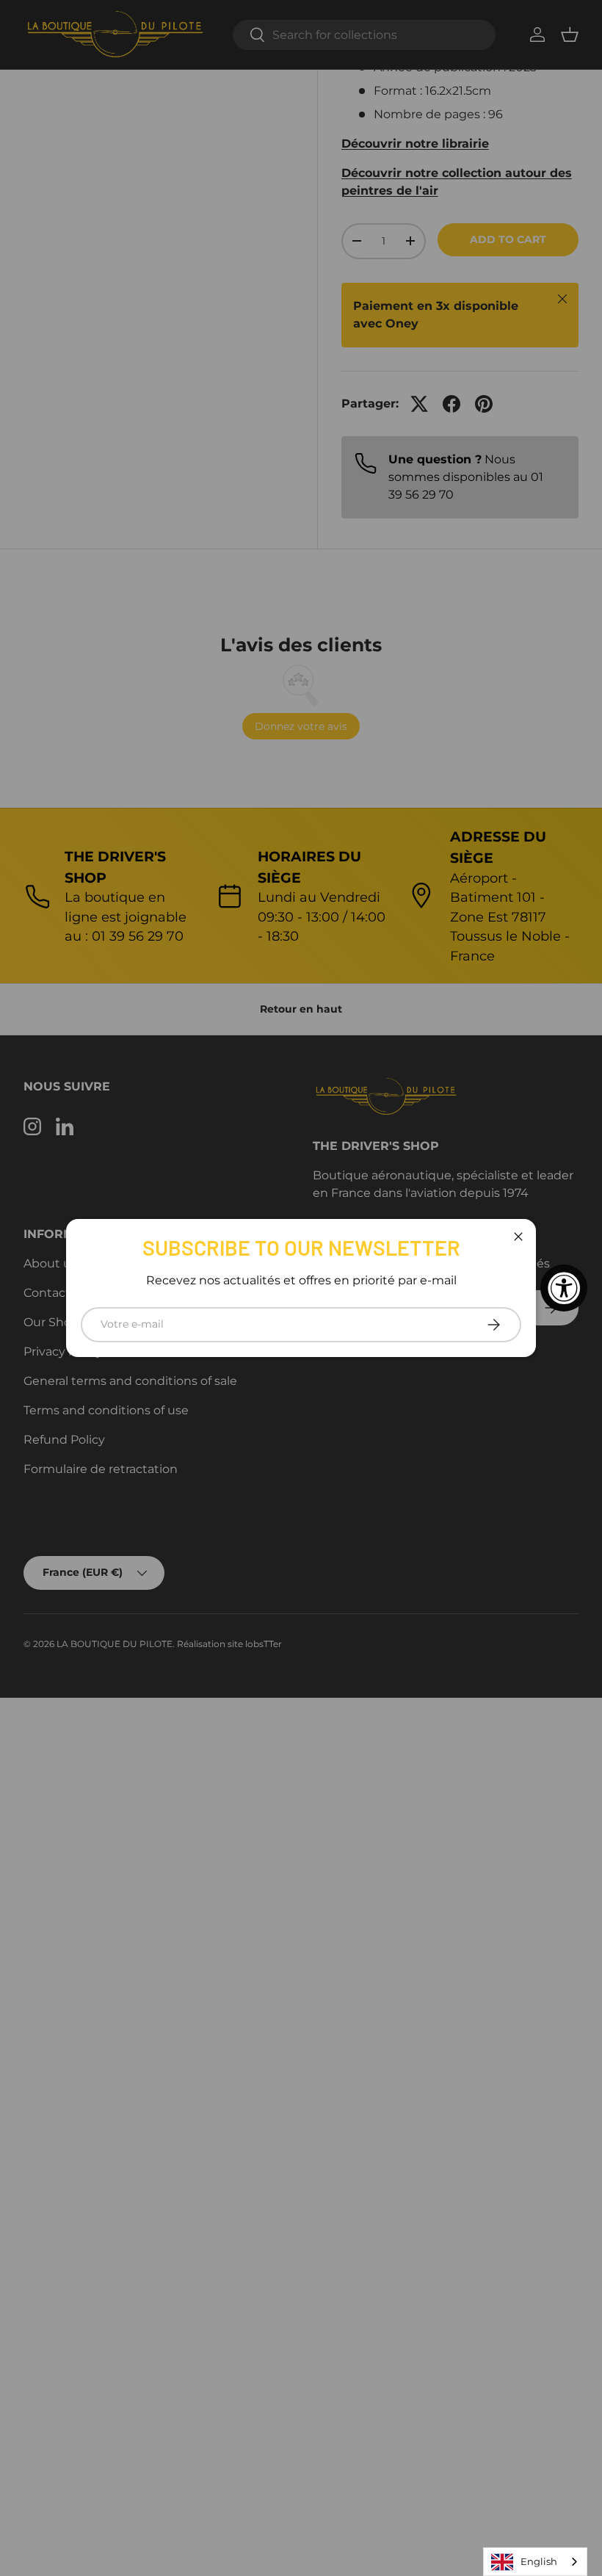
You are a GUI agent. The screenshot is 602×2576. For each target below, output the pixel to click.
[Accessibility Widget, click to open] (564, 1288)
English (539, 2561)
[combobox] (535, 2562)
